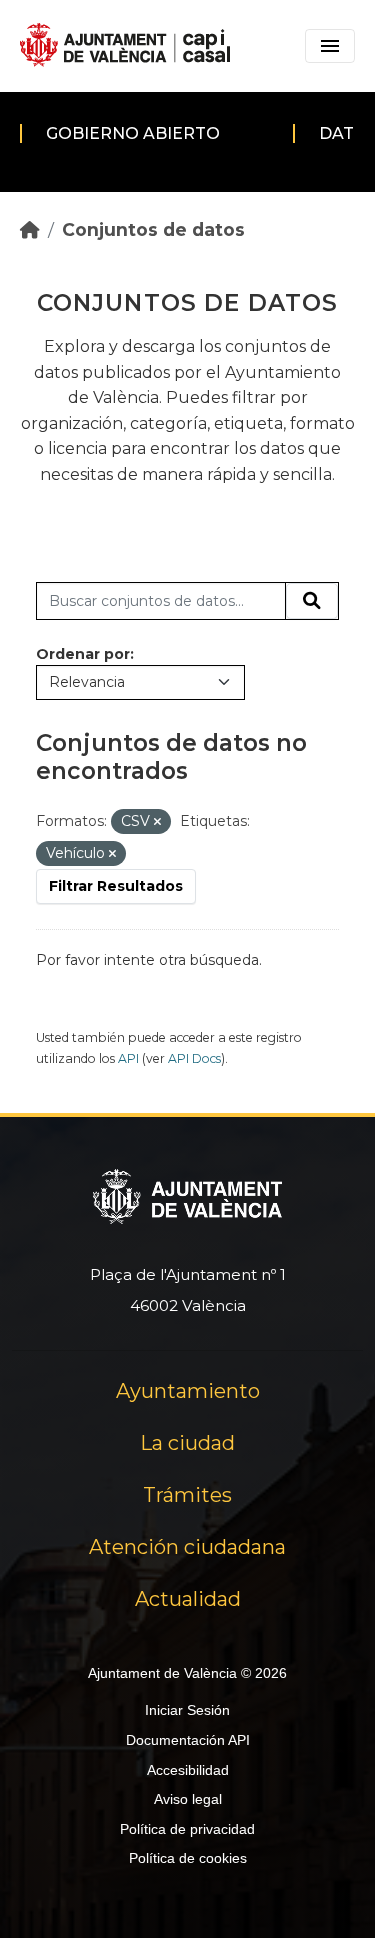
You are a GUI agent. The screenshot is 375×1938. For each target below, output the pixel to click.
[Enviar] (312, 601)
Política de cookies (188, 1858)
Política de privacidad (187, 1829)
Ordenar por (83, 654)
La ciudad (187, 1443)
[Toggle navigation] (330, 46)
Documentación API (188, 1740)
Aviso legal (188, 1799)
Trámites (187, 1495)
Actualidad (188, 1599)
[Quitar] (157, 822)
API (128, 1058)
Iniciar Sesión (187, 1710)
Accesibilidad (188, 1770)
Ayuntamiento (188, 1391)
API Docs (194, 1058)
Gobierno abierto (133, 133)
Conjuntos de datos (153, 229)
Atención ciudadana (187, 1547)
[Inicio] (30, 229)
